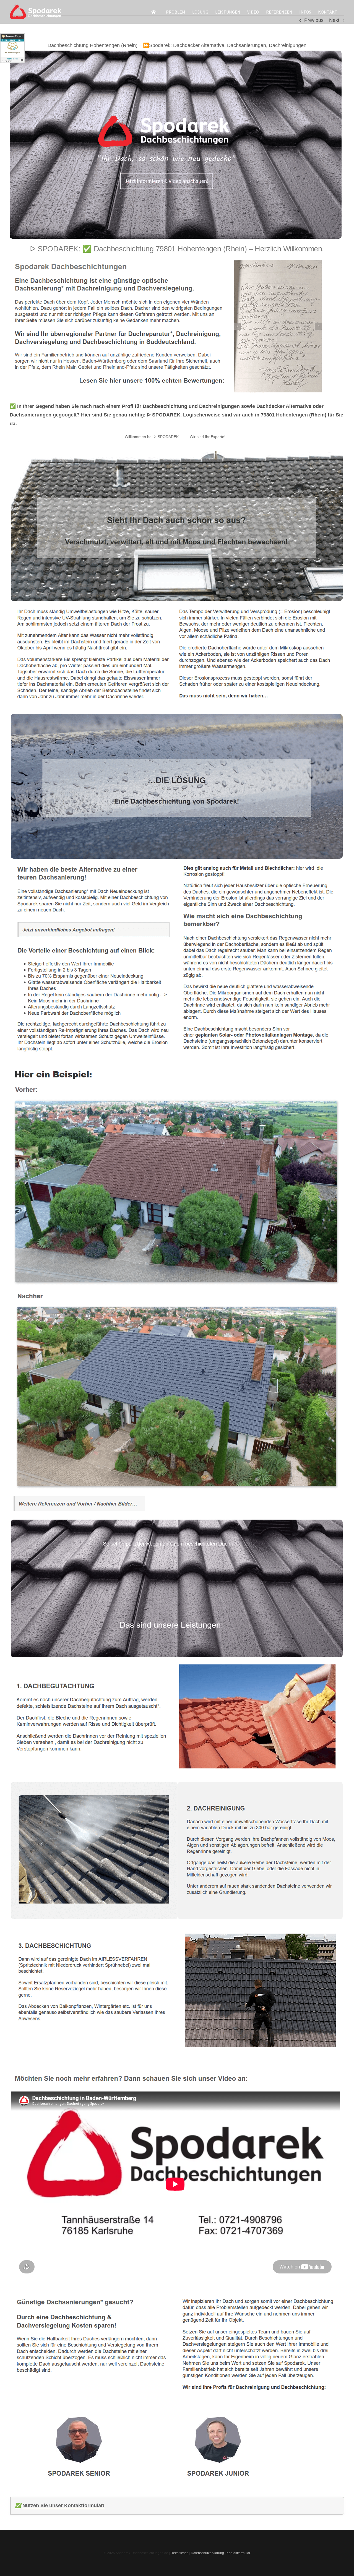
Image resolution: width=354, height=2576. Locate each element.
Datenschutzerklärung (207, 2553)
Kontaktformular (238, 2553)
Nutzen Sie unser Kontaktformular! (63, 2505)
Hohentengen (292, 415)
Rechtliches (179, 2553)
